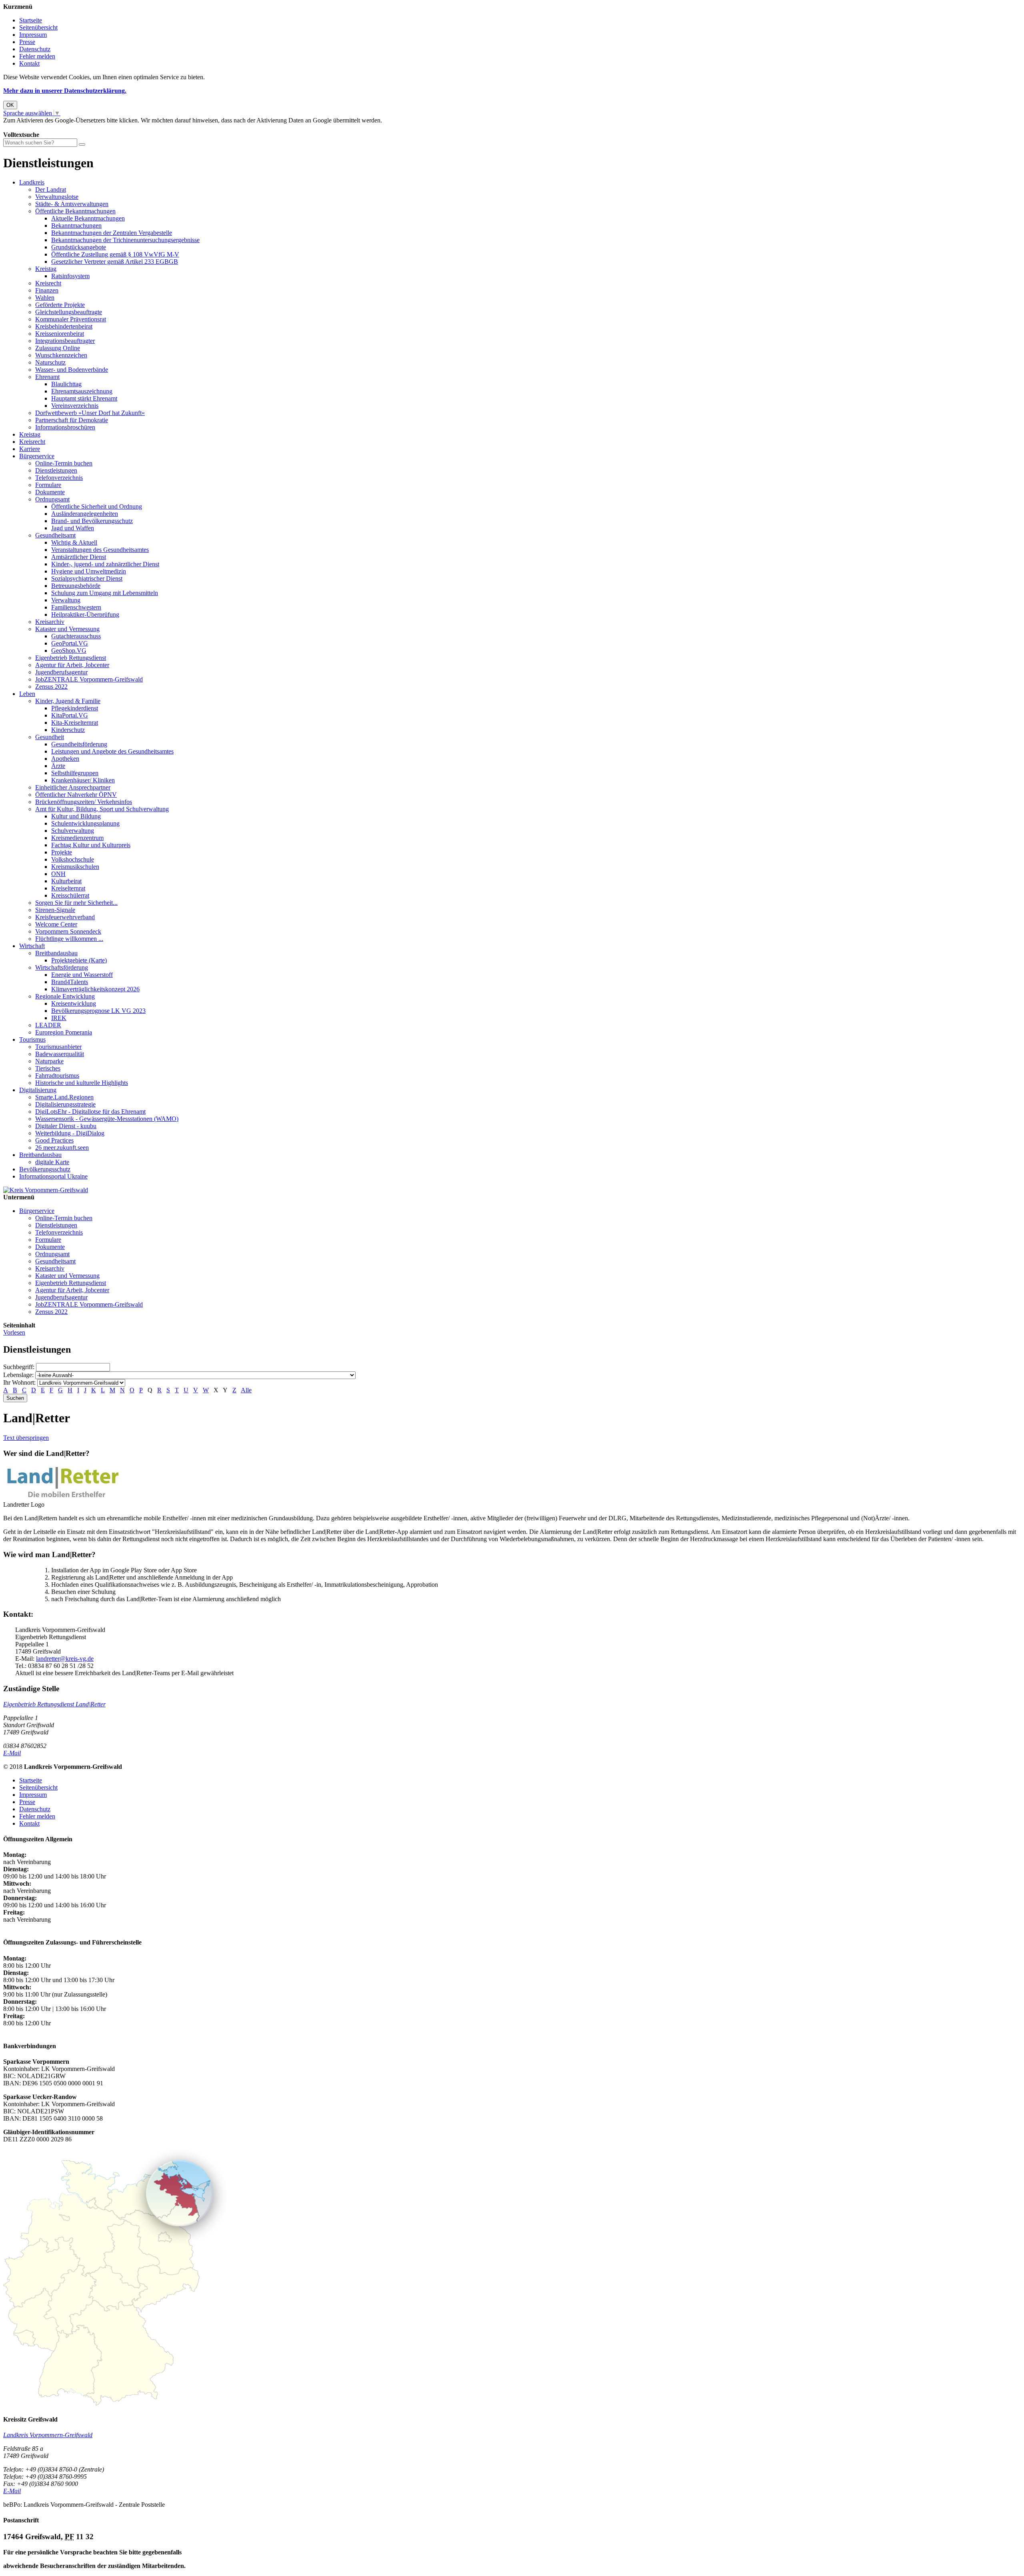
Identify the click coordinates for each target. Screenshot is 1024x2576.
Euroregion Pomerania (64, 1032)
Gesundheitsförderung (79, 744)
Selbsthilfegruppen (75, 773)
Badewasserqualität (60, 1054)
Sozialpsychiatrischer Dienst (87, 578)
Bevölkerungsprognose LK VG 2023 (98, 1011)
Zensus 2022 (51, 687)
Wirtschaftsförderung (62, 967)
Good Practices (54, 1140)
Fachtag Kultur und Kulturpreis (91, 845)
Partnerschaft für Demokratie (72, 420)
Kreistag (46, 269)
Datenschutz (35, 49)
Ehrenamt (47, 377)
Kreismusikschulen (75, 867)
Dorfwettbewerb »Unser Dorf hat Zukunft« (90, 413)
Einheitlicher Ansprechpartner (73, 787)
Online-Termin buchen (64, 463)
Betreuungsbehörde (76, 586)
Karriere (30, 449)
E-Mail (12, 1753)
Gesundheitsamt (55, 535)
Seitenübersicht (38, 27)
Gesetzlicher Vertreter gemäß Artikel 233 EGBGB (115, 262)
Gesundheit (50, 737)
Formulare (48, 485)
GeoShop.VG (69, 651)
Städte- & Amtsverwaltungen (72, 204)
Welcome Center (56, 924)
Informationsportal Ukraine (53, 1176)
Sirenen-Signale (55, 910)
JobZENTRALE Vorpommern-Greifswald (89, 679)
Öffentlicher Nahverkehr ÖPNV (76, 795)
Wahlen (45, 298)
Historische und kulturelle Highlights (82, 1083)
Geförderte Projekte (60, 305)
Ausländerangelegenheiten (85, 514)
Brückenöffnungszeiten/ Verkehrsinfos (84, 802)
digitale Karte (52, 1162)
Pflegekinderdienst (75, 708)
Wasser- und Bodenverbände (72, 370)
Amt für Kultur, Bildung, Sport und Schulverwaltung (102, 809)
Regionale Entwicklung (65, 996)
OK (10, 105)
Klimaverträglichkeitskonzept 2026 (95, 989)
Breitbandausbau (56, 953)
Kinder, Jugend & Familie (68, 701)
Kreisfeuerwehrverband (65, 917)
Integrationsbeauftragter (65, 341)
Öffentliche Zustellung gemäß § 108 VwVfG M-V (115, 254)
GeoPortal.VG (70, 643)
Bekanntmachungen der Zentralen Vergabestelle (112, 233)
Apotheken (65, 759)
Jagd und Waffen (73, 528)
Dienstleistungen (56, 470)
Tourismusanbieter (58, 1047)
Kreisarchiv (50, 622)
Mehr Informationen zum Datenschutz (51, 127)
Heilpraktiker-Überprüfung (85, 614)
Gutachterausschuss (76, 636)
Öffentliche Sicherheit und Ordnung (97, 506)
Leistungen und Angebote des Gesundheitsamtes (112, 751)
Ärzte (58, 766)
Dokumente (50, 492)
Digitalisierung (38, 1090)
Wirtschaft (32, 946)
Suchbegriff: (19, 1367)
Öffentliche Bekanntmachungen (75, 211)
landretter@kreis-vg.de (65, 1659)
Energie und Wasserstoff (82, 975)
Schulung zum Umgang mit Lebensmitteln (105, 593)
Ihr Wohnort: (19, 1382)
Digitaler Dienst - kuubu (66, 1126)
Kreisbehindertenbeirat (64, 326)
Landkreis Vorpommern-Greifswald (48, 2435)
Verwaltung (66, 600)
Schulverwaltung (73, 831)
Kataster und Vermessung (67, 629)
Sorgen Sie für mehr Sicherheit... (76, 903)
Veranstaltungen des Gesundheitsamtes (100, 550)
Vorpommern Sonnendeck (68, 931)
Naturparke (49, 1061)
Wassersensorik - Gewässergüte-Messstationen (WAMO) (107, 1119)
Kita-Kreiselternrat (75, 723)
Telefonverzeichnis (59, 478)
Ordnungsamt (52, 499)
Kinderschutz (68, 730)
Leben (27, 694)
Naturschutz (50, 362)
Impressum (33, 35)
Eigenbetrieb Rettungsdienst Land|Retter (54, 1704)
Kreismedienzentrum (77, 838)
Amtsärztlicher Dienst (79, 557)
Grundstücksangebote (79, 247)
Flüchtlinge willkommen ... (69, 939)
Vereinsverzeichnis (75, 406)
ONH (58, 874)
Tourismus (32, 1039)
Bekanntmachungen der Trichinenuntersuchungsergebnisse (125, 240)
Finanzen (47, 290)
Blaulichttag (66, 384)
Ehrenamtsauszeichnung (82, 391)
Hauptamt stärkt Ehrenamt (84, 398)
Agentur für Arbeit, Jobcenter (72, 665)
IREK (59, 1018)
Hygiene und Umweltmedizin (89, 571)
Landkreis (32, 182)
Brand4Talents (70, 982)
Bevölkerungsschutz (45, 1169)
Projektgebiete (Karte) (79, 960)
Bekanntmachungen (76, 226)
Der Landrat (51, 189)
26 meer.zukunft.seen (62, 1148)
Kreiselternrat (68, 888)
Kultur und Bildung (76, 816)
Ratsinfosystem (70, 276)
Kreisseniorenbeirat (60, 334)
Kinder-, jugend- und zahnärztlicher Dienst (105, 564)
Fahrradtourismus (57, 1076)
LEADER (48, 1025)
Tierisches (48, 1068)
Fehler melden (37, 56)
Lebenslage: (18, 1375)
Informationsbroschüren (65, 427)
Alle (246, 1390)
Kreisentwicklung (74, 1003)
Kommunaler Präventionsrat (71, 319)
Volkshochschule (73, 859)
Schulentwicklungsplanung (85, 823)
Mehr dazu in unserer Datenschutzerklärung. (65, 91)
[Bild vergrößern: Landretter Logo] (63, 1497)
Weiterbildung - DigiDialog (70, 1133)
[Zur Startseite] (46, 1190)
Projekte (62, 852)
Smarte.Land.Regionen (64, 1097)
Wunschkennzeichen (61, 355)
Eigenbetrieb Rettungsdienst (71, 658)
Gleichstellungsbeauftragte (69, 312)
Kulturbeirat (66, 881)
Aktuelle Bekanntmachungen (88, 218)
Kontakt (29, 63)
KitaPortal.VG (70, 715)
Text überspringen (26, 1438)
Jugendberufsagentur (61, 672)
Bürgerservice (37, 456)
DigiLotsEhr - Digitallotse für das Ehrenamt (90, 1112)
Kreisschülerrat (70, 895)
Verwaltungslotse (57, 197)
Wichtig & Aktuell (74, 542)
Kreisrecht (48, 283)
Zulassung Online (58, 348)
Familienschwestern (76, 607)
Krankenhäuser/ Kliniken (83, 780)
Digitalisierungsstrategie (65, 1104)
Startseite (31, 20)
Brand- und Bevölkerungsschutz (92, 521)
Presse (27, 42)
